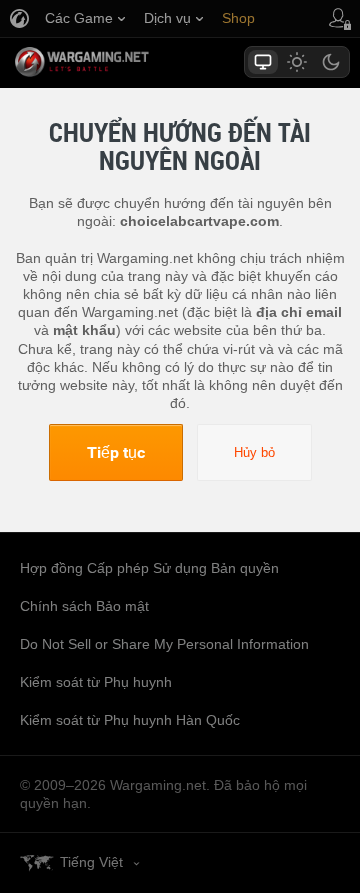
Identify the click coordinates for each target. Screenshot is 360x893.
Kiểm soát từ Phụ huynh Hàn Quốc (130, 720)
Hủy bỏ (254, 452)
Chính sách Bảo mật (84, 606)
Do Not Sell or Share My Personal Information (164, 644)
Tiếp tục (116, 452)
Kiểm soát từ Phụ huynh (96, 682)
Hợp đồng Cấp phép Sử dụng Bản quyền (149, 568)
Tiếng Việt (91, 862)
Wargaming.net (117, 62)
